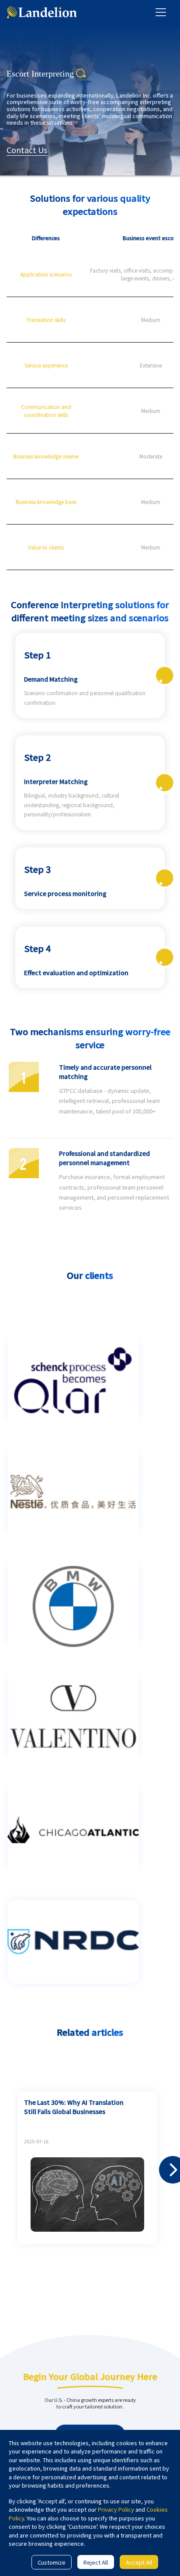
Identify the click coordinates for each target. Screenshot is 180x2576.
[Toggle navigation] (161, 12)
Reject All (96, 2562)
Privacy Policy (116, 2509)
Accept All (139, 2562)
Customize (52, 2562)
